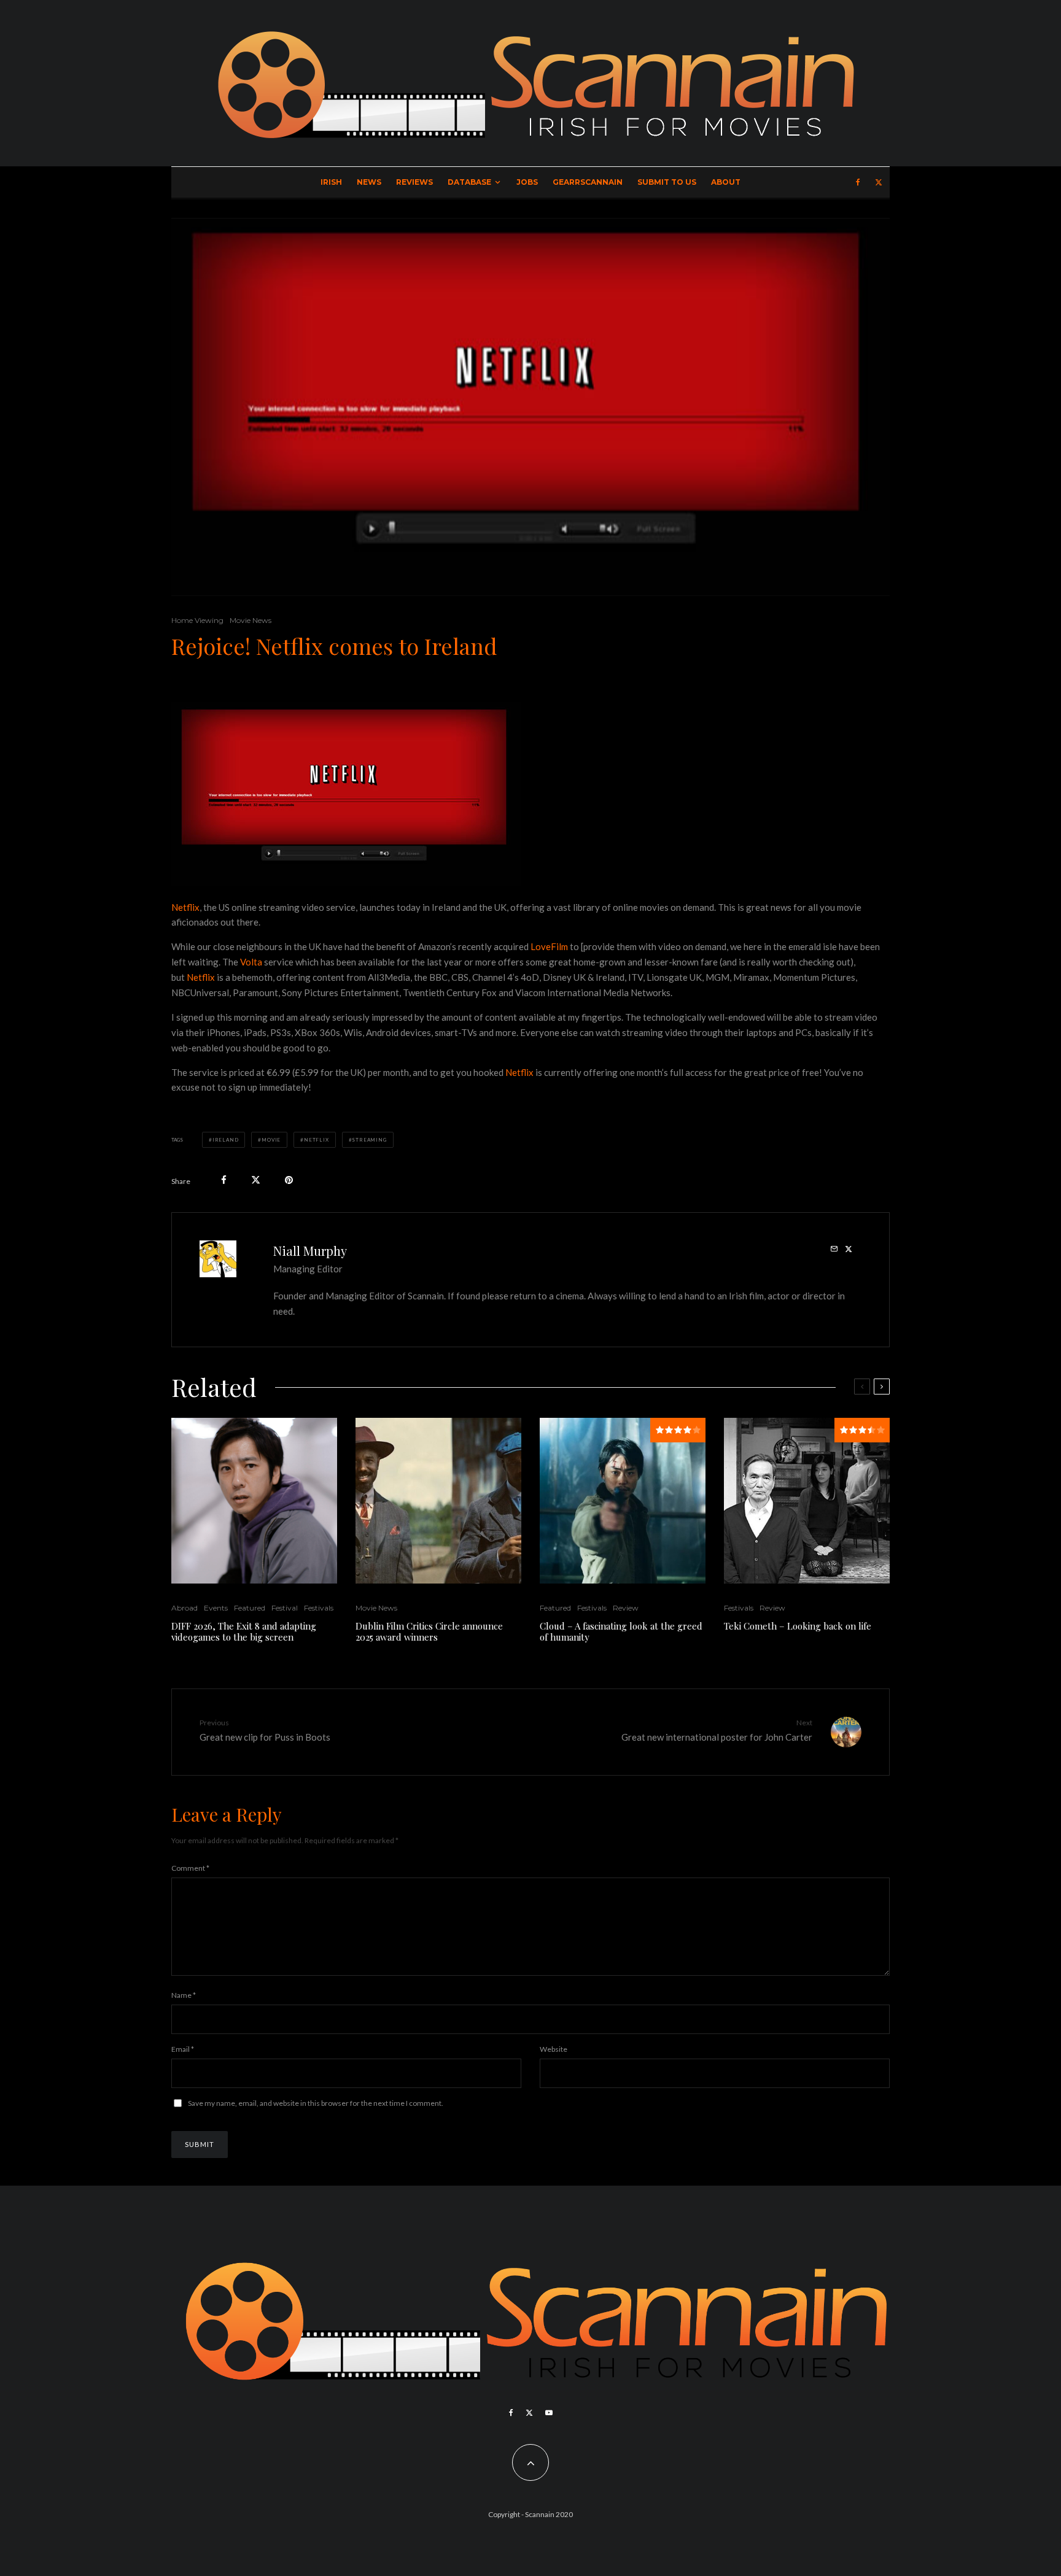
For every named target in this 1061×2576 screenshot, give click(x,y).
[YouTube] (549, 2413)
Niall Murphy (310, 1251)
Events (216, 1608)
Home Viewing (197, 620)
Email (183, 2049)
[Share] (224, 1180)
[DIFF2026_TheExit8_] (254, 1501)
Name (184, 1995)
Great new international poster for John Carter (717, 1730)
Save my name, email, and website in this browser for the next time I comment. (316, 2103)
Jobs (527, 182)
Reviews (414, 182)
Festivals (319, 1608)
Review (626, 1608)
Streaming (369, 1140)
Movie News (251, 620)
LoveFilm (549, 946)
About (726, 182)
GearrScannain (588, 182)
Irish (331, 182)
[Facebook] (858, 182)
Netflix (185, 907)
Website (554, 2049)
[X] (879, 182)
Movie (271, 1140)
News (369, 182)
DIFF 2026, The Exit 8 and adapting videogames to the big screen (244, 1631)
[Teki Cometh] (807, 1501)
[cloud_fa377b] (623, 1501)
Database (469, 182)
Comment (190, 1868)
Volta (252, 962)
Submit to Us (667, 182)
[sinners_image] (438, 1501)
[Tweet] (256, 1180)
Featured (250, 1608)
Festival (285, 1608)
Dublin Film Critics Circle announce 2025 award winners (429, 1631)
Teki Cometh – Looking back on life (798, 1626)
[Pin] (289, 1180)
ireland (226, 1140)
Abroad (185, 1608)
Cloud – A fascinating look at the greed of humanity (621, 1631)
